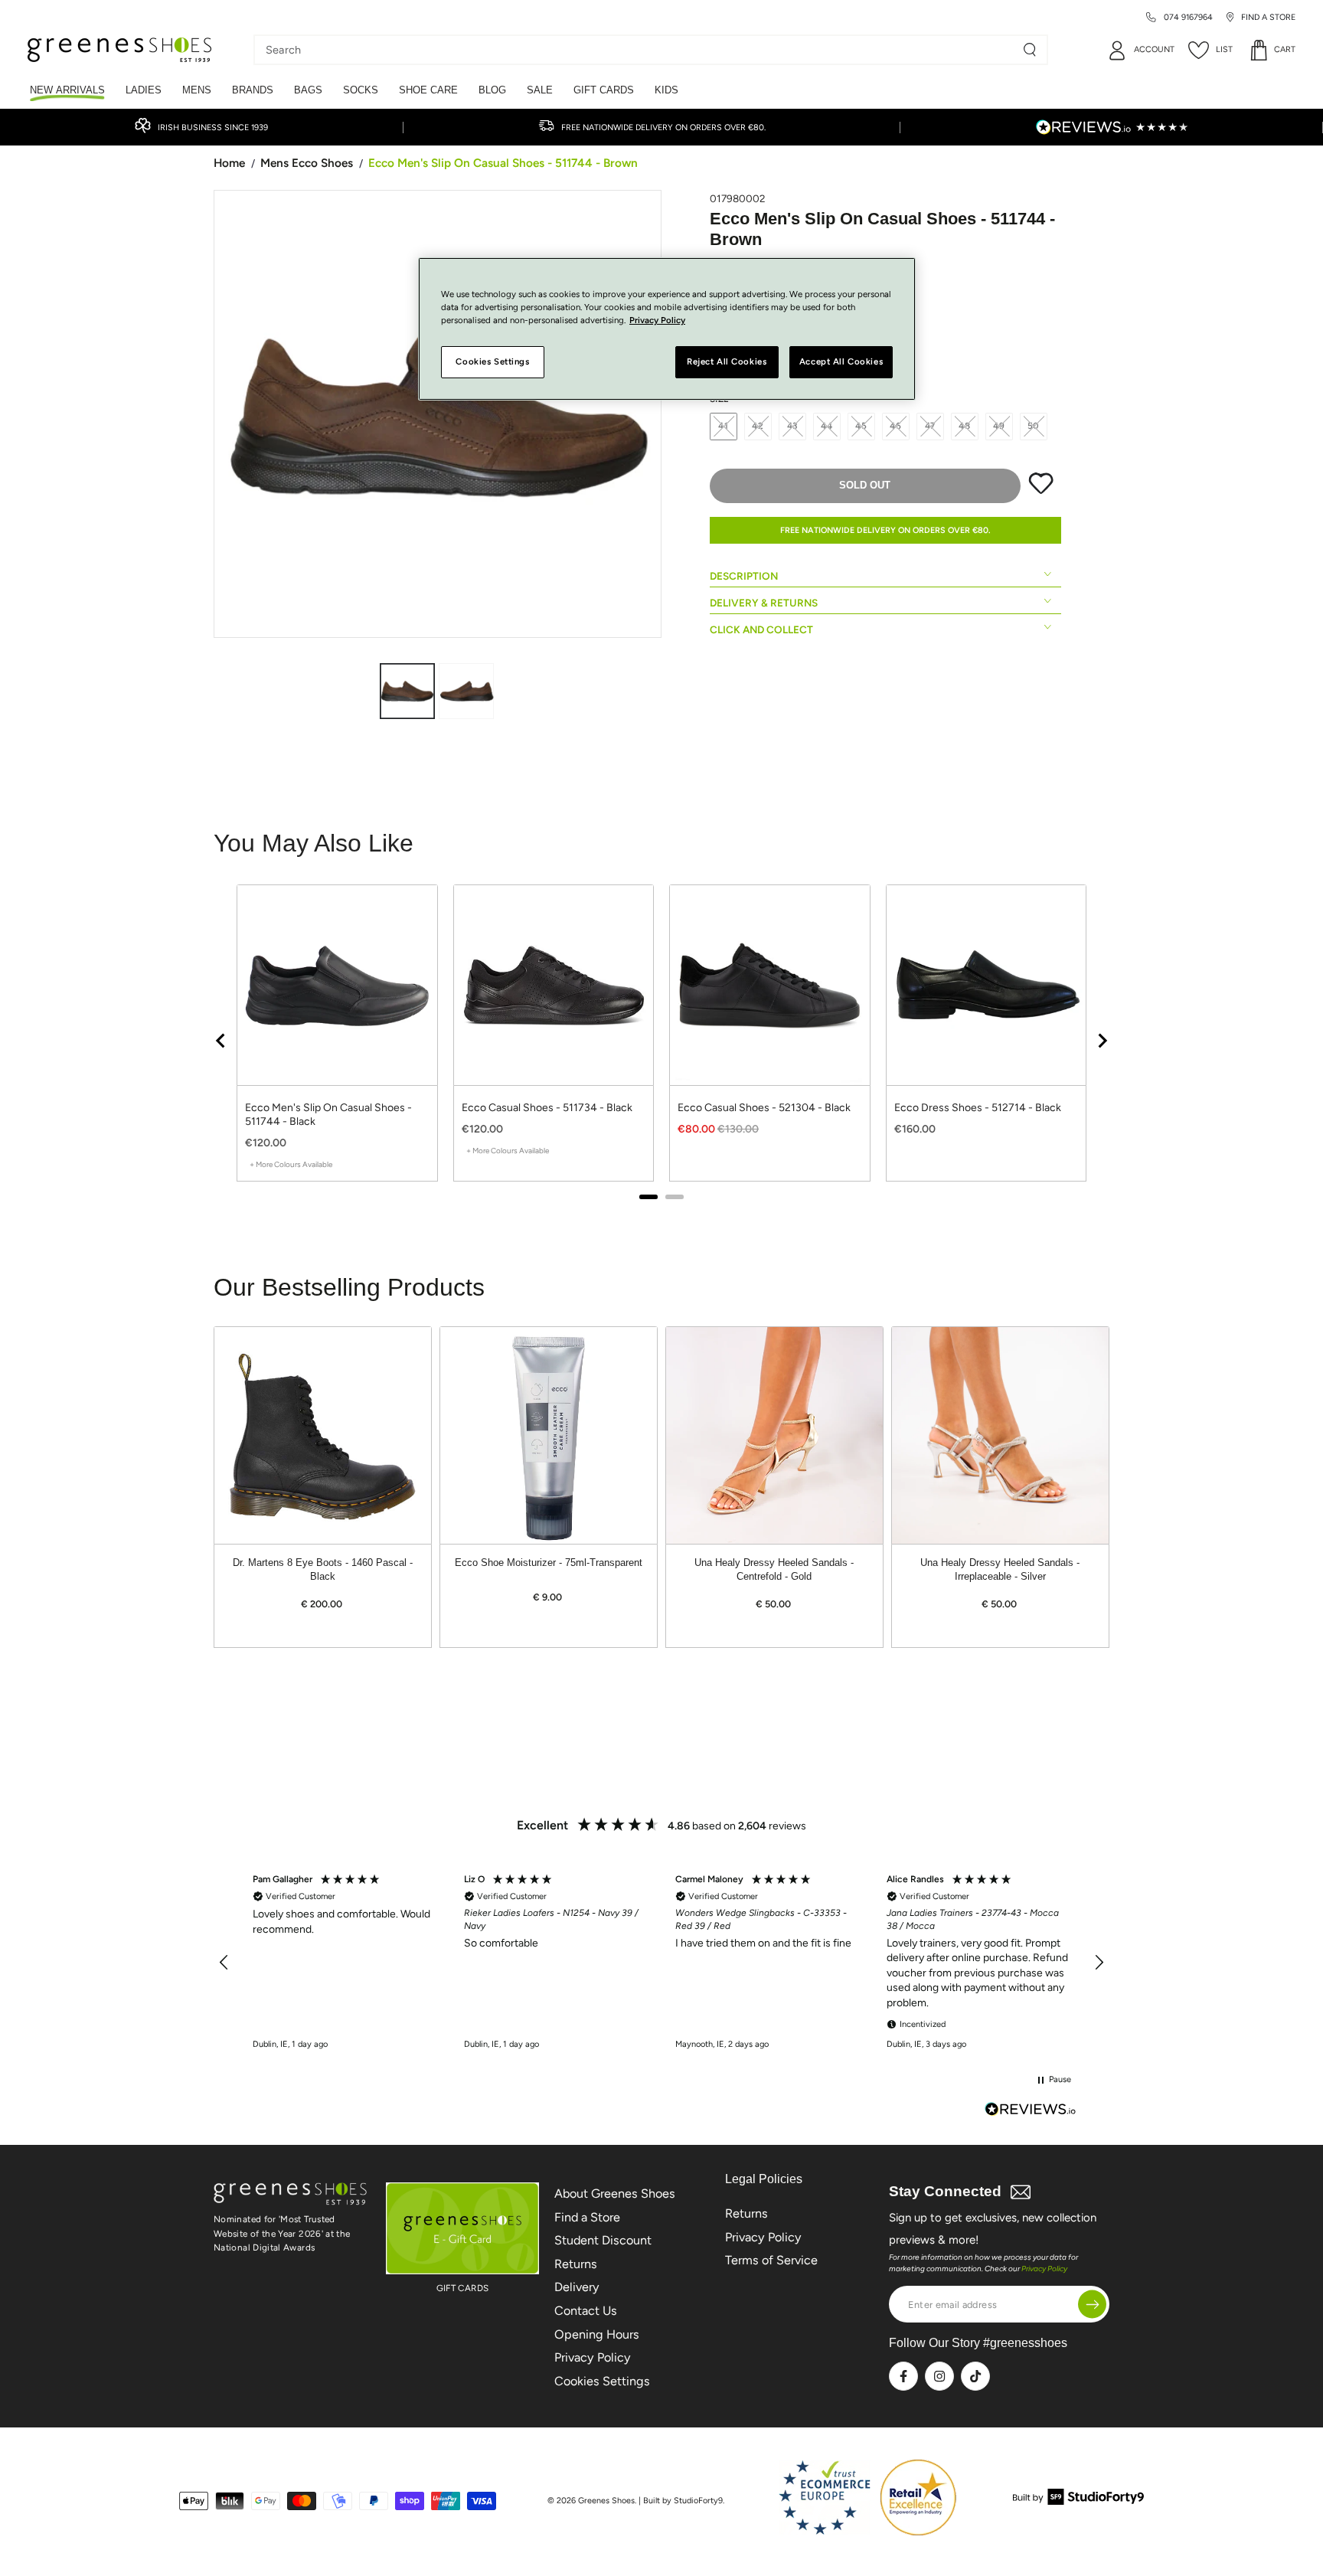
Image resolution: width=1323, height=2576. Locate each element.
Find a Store (587, 2217)
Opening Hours (597, 2334)
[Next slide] (1102, 1041)
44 (827, 426)
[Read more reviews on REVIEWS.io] (1031, 2111)
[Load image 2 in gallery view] (466, 691)
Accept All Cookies (841, 362)
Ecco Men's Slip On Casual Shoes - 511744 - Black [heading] (328, 1115)
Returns (576, 2264)
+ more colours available (291, 1164)
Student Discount (603, 2240)
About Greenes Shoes (615, 2194)
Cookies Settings (602, 2381)
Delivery (577, 2287)
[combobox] (639, 50)
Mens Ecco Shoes (307, 163)
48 (965, 426)
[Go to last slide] (221, 1041)
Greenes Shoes (606, 2501)
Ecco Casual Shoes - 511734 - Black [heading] (547, 1108)
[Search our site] (1030, 50)
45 (861, 426)
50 (1034, 426)
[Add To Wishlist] (1041, 491)
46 (896, 426)
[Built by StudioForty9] (1078, 2501)
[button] (224, 1963)
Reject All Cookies (727, 362)
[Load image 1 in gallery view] (407, 691)
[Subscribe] (1092, 2305)
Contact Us (586, 2311)
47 (931, 426)
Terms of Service (771, 2260)
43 (793, 426)
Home (229, 163)
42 (758, 426)
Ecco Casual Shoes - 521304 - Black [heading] (764, 1108)
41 (724, 426)
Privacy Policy (593, 2357)
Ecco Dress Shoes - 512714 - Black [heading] (978, 1108)
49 (999, 426)
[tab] (648, 1197)
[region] (661, 1040)
